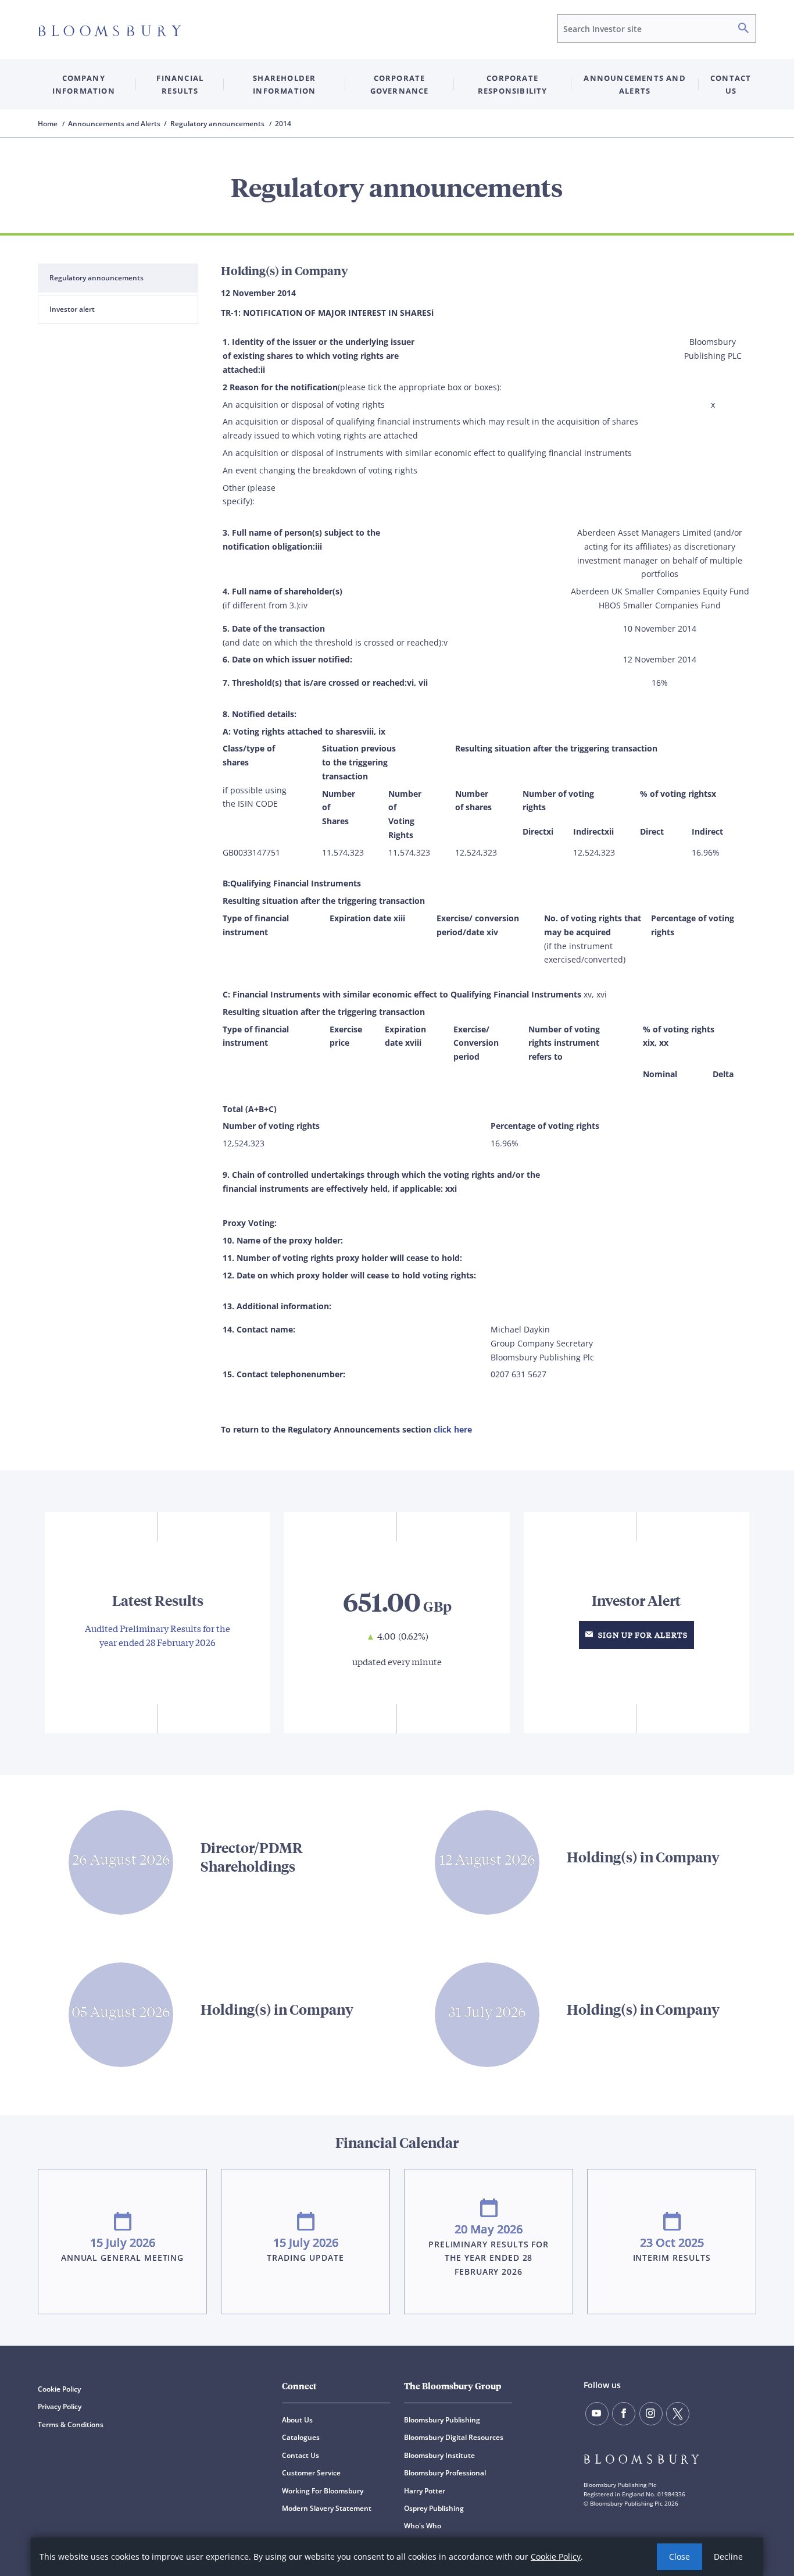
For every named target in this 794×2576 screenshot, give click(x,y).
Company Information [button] (84, 84)
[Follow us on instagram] (651, 2414)
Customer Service (311, 2473)
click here (453, 1429)
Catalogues (301, 2437)
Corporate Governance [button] (400, 84)
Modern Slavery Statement (327, 2508)
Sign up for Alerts (642, 1635)
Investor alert (72, 309)
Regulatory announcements (96, 278)
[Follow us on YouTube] (597, 2414)
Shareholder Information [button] (284, 84)
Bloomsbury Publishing (442, 2420)
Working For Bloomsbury (323, 2491)
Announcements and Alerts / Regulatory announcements (167, 124)
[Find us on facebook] (624, 2414)
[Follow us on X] (678, 2414)
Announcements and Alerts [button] (634, 84)
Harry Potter (425, 2491)
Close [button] (679, 2557)
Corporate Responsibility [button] (513, 84)
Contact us (731, 84)
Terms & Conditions (71, 2424)
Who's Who (423, 2526)
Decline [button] (728, 2557)
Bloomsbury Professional (445, 2473)
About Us (297, 2420)
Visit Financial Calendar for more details (397, 2222)
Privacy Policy (60, 2406)
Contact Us (301, 2455)
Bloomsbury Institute (439, 2455)
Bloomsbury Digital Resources (454, 2437)
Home (49, 124)
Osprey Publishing (434, 2508)
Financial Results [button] (180, 84)
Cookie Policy (556, 2557)
